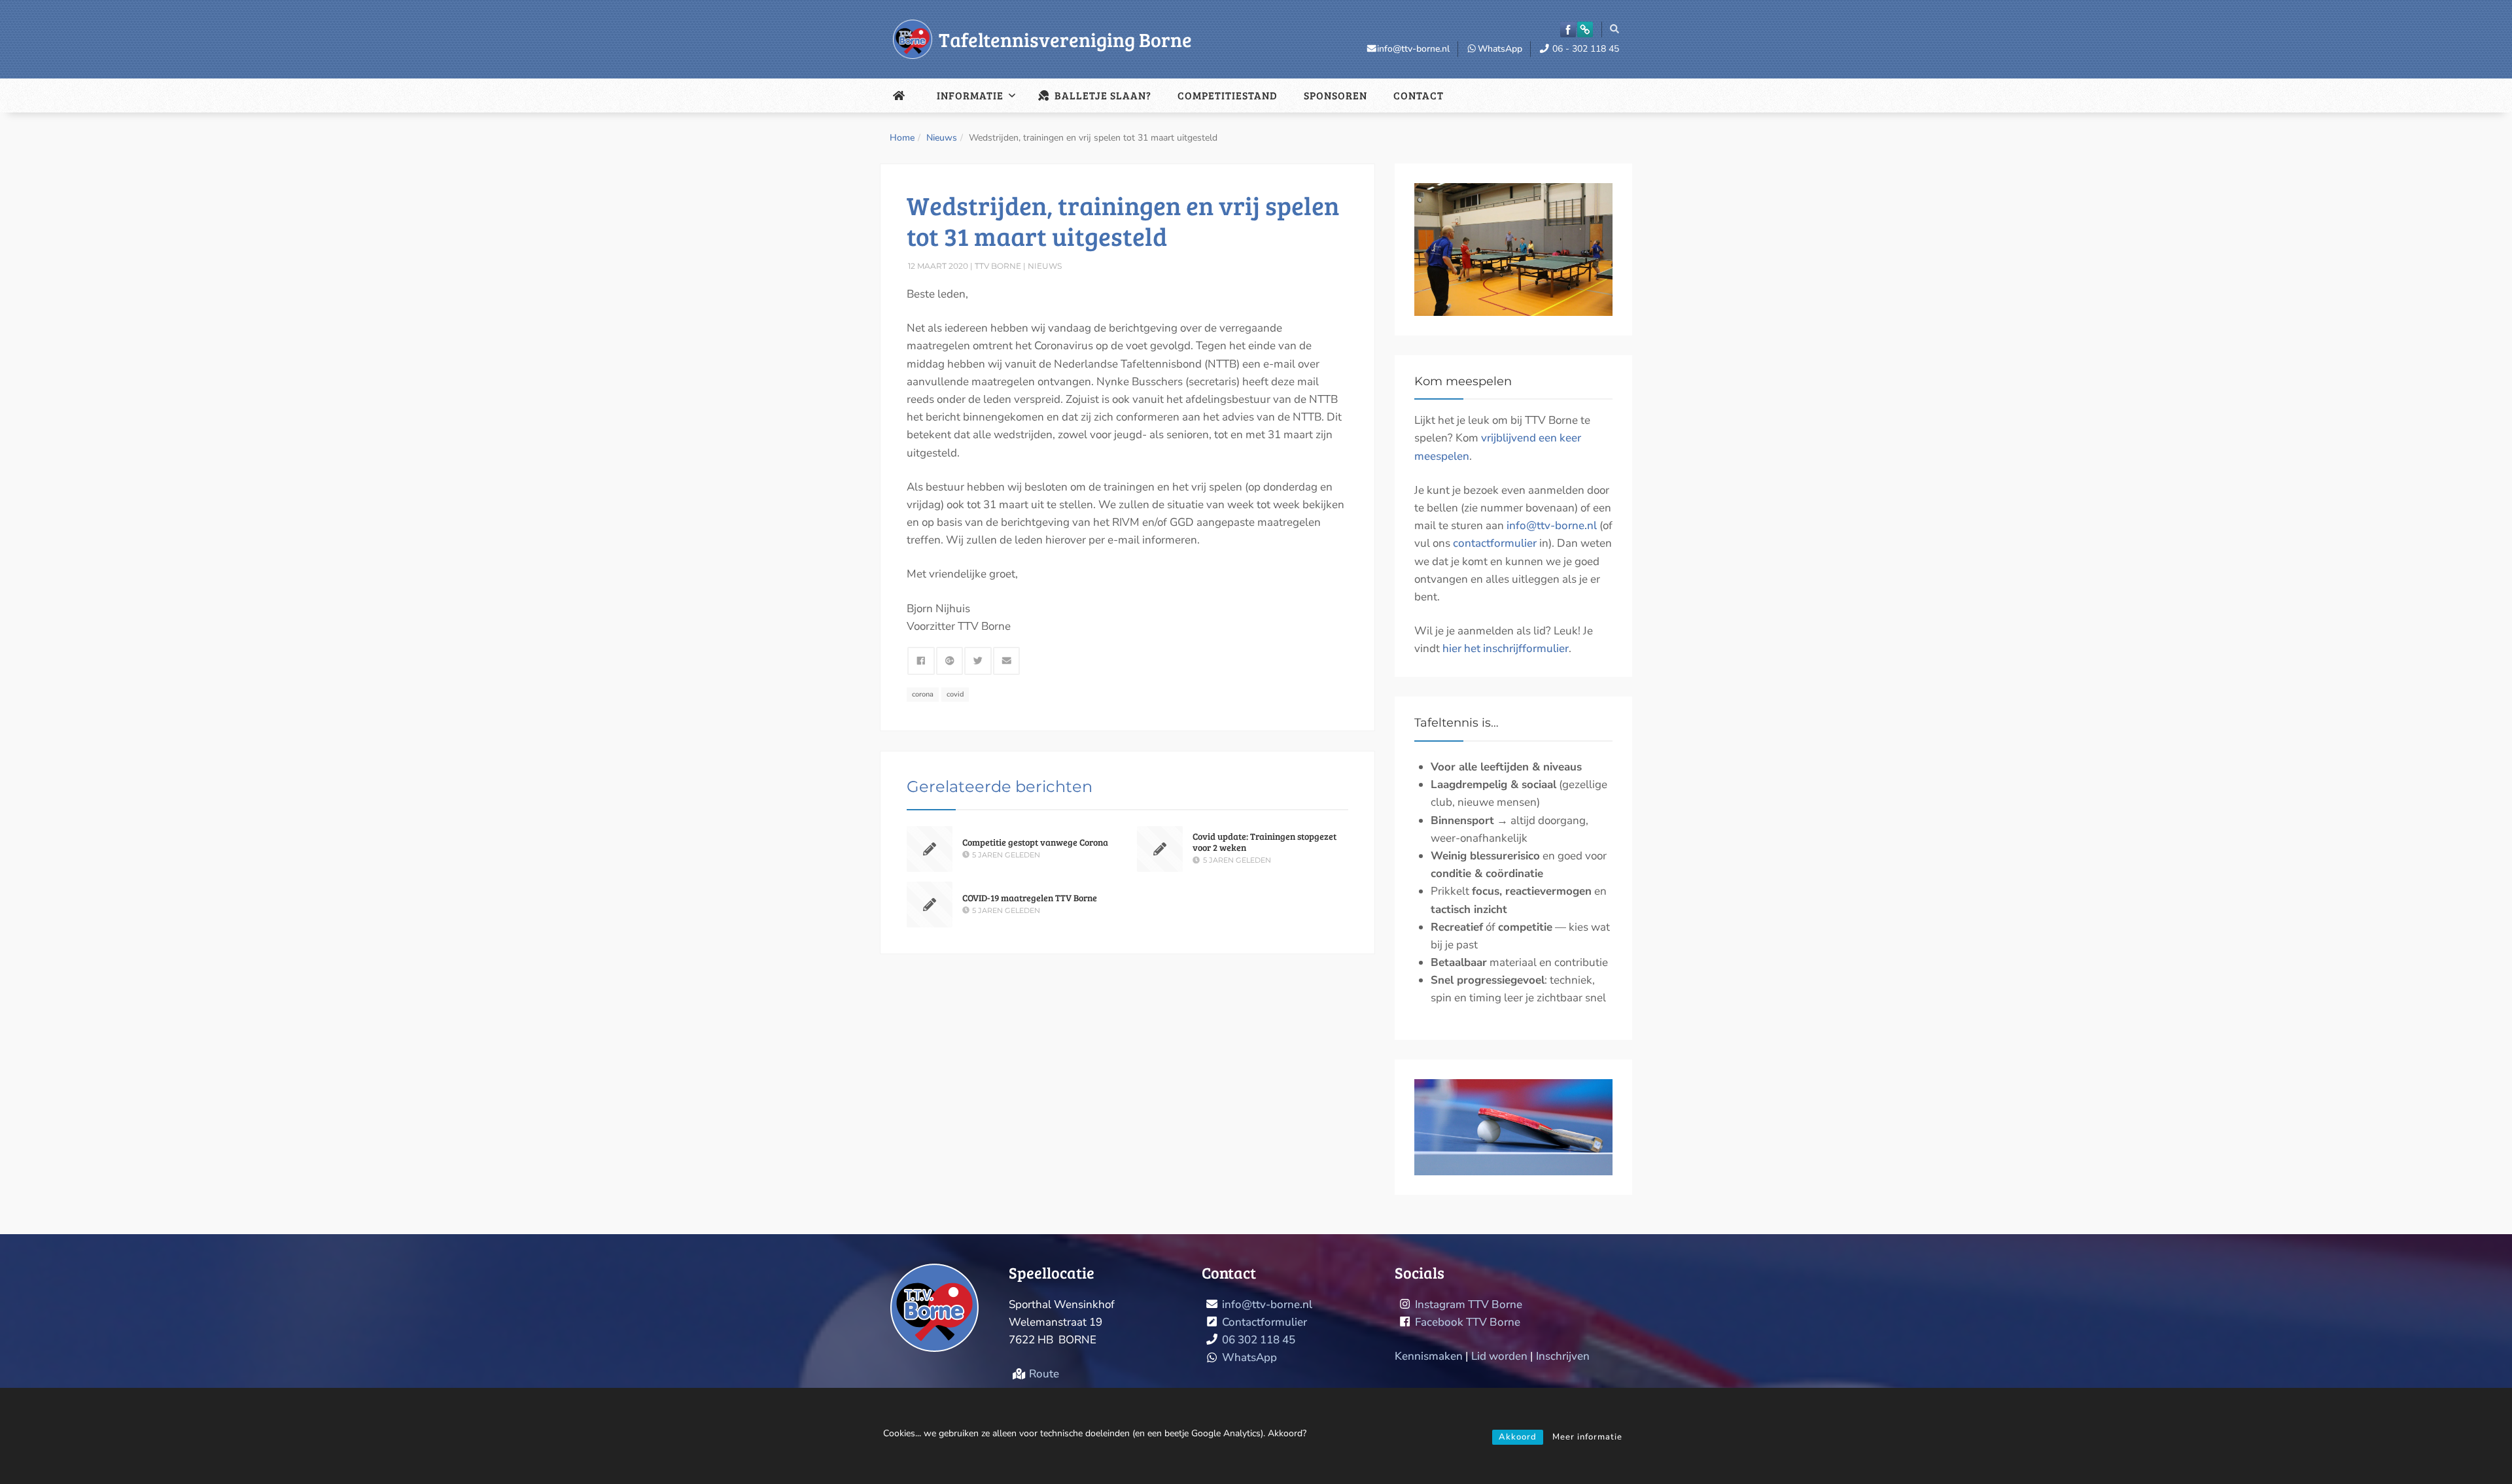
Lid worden (1499, 1356)
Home (902, 138)
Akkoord (1518, 1437)
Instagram (1585, 29)
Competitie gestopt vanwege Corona (1035, 842)
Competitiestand (1228, 95)
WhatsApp (1500, 49)
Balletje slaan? (1102, 95)
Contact (1419, 95)
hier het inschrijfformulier (1506, 648)
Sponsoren (1335, 95)
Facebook (1568, 29)
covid (955, 694)
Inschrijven (1563, 1356)
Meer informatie (1587, 1437)
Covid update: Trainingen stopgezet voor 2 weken (1265, 842)
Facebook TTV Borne (1468, 1322)
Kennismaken (1429, 1356)
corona (923, 694)
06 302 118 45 (1259, 1340)
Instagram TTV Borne (1469, 1304)
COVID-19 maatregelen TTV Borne (1030, 898)
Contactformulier (1265, 1322)
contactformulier (1495, 543)
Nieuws (942, 138)
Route (1044, 1374)
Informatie (970, 95)
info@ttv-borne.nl (1413, 49)
